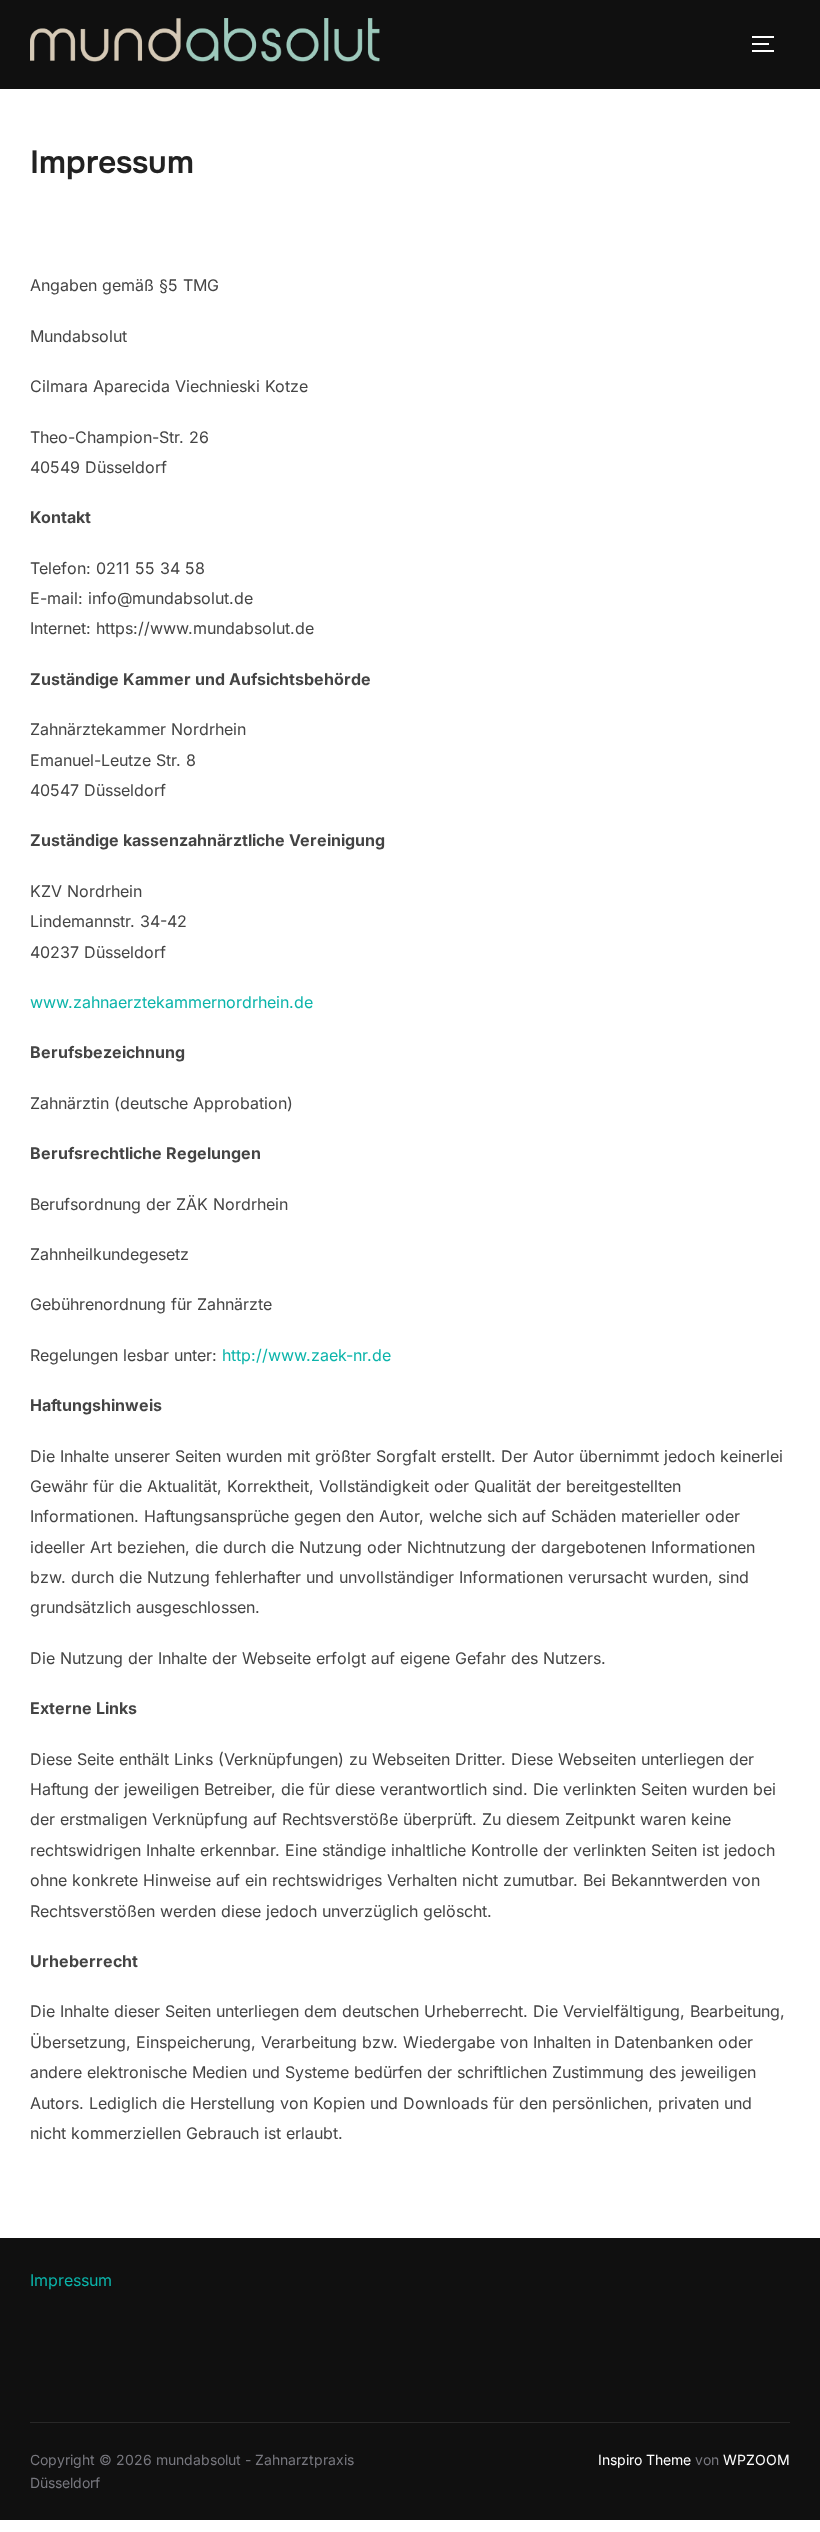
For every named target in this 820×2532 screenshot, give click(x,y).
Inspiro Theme (644, 2459)
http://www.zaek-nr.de (306, 1355)
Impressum (71, 2280)
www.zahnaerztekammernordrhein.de (171, 1002)
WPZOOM (756, 2459)
